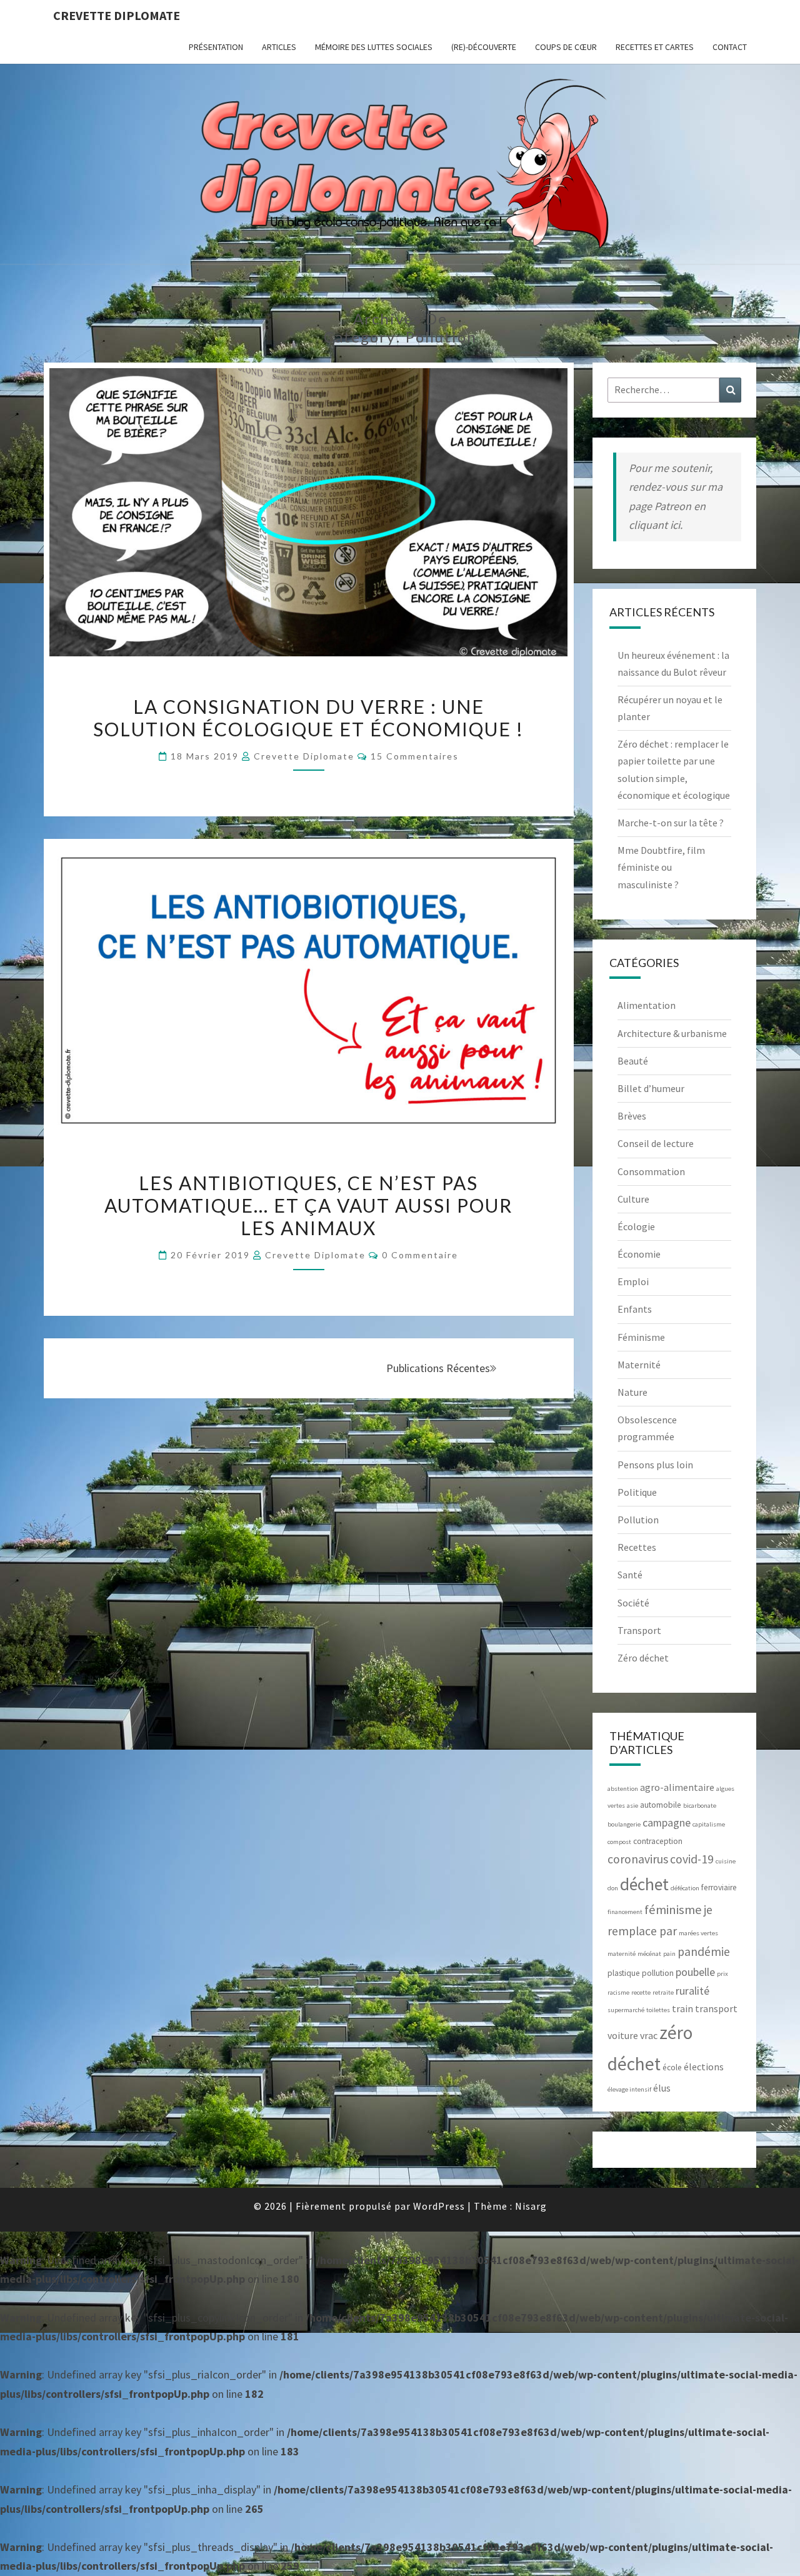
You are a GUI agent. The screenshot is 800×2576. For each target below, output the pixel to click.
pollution (658, 1973)
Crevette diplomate (117, 15)
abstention (623, 1789)
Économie (639, 1254)
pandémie (704, 1952)
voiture (623, 2035)
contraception (658, 1841)
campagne (667, 1822)
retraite (663, 1992)
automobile (661, 1805)
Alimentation (647, 1005)
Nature (632, 1392)
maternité (622, 1954)
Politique (637, 1492)
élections (704, 2067)
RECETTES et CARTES (655, 47)
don (613, 1888)
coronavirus (638, 1859)
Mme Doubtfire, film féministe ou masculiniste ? (661, 867)
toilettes (658, 2010)
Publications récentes (438, 1368)
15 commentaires (415, 756)
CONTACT (730, 47)
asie (632, 1806)
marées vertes (698, 1933)
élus (662, 2088)
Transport (639, 1630)
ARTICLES (279, 47)
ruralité (692, 1991)
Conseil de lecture (656, 1143)
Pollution (638, 1520)
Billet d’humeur (651, 1088)
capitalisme (709, 1824)
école (672, 2067)
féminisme (673, 1910)
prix (722, 1974)
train (682, 2008)
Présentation (216, 47)
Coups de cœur (566, 47)
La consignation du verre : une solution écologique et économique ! (308, 718)
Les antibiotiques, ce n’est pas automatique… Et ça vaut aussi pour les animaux (308, 1205)
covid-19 (692, 1859)
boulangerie (624, 1824)
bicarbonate (700, 1806)
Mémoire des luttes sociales (374, 47)
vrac (649, 2035)
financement (625, 1912)
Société (633, 1603)
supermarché (626, 2010)
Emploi (633, 1281)
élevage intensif (629, 2089)
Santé (630, 1575)
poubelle (695, 1972)
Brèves (632, 1116)
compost (619, 1842)
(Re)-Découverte (484, 47)
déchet (644, 1884)
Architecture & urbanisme (672, 1033)
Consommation (651, 1171)
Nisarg (531, 2206)
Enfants (635, 1309)
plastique (624, 1973)
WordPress (439, 2206)
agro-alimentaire (677, 1787)
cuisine (726, 1861)
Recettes (637, 1547)
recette (641, 1992)
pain (669, 1954)
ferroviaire (719, 1887)
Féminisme (641, 1337)
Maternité (639, 1365)
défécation (685, 1888)
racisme (618, 1992)
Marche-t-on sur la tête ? (671, 823)
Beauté (633, 1061)
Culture (633, 1199)
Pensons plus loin (655, 1465)
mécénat (649, 1954)
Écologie (636, 1226)
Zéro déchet (643, 1658)
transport (716, 2008)
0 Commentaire (420, 1255)
